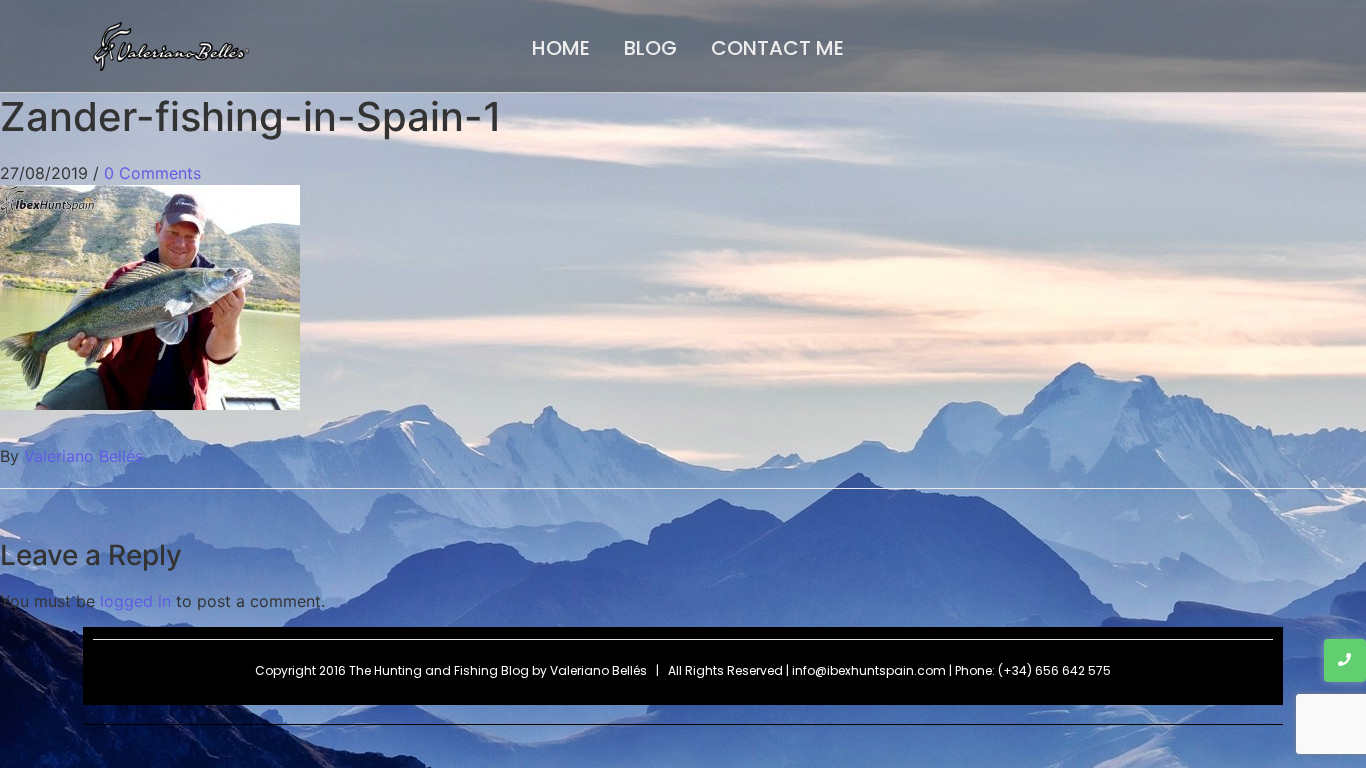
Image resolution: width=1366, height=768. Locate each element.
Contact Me (777, 48)
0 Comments (152, 173)
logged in (135, 601)
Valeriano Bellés (83, 456)
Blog (650, 48)
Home (561, 48)
